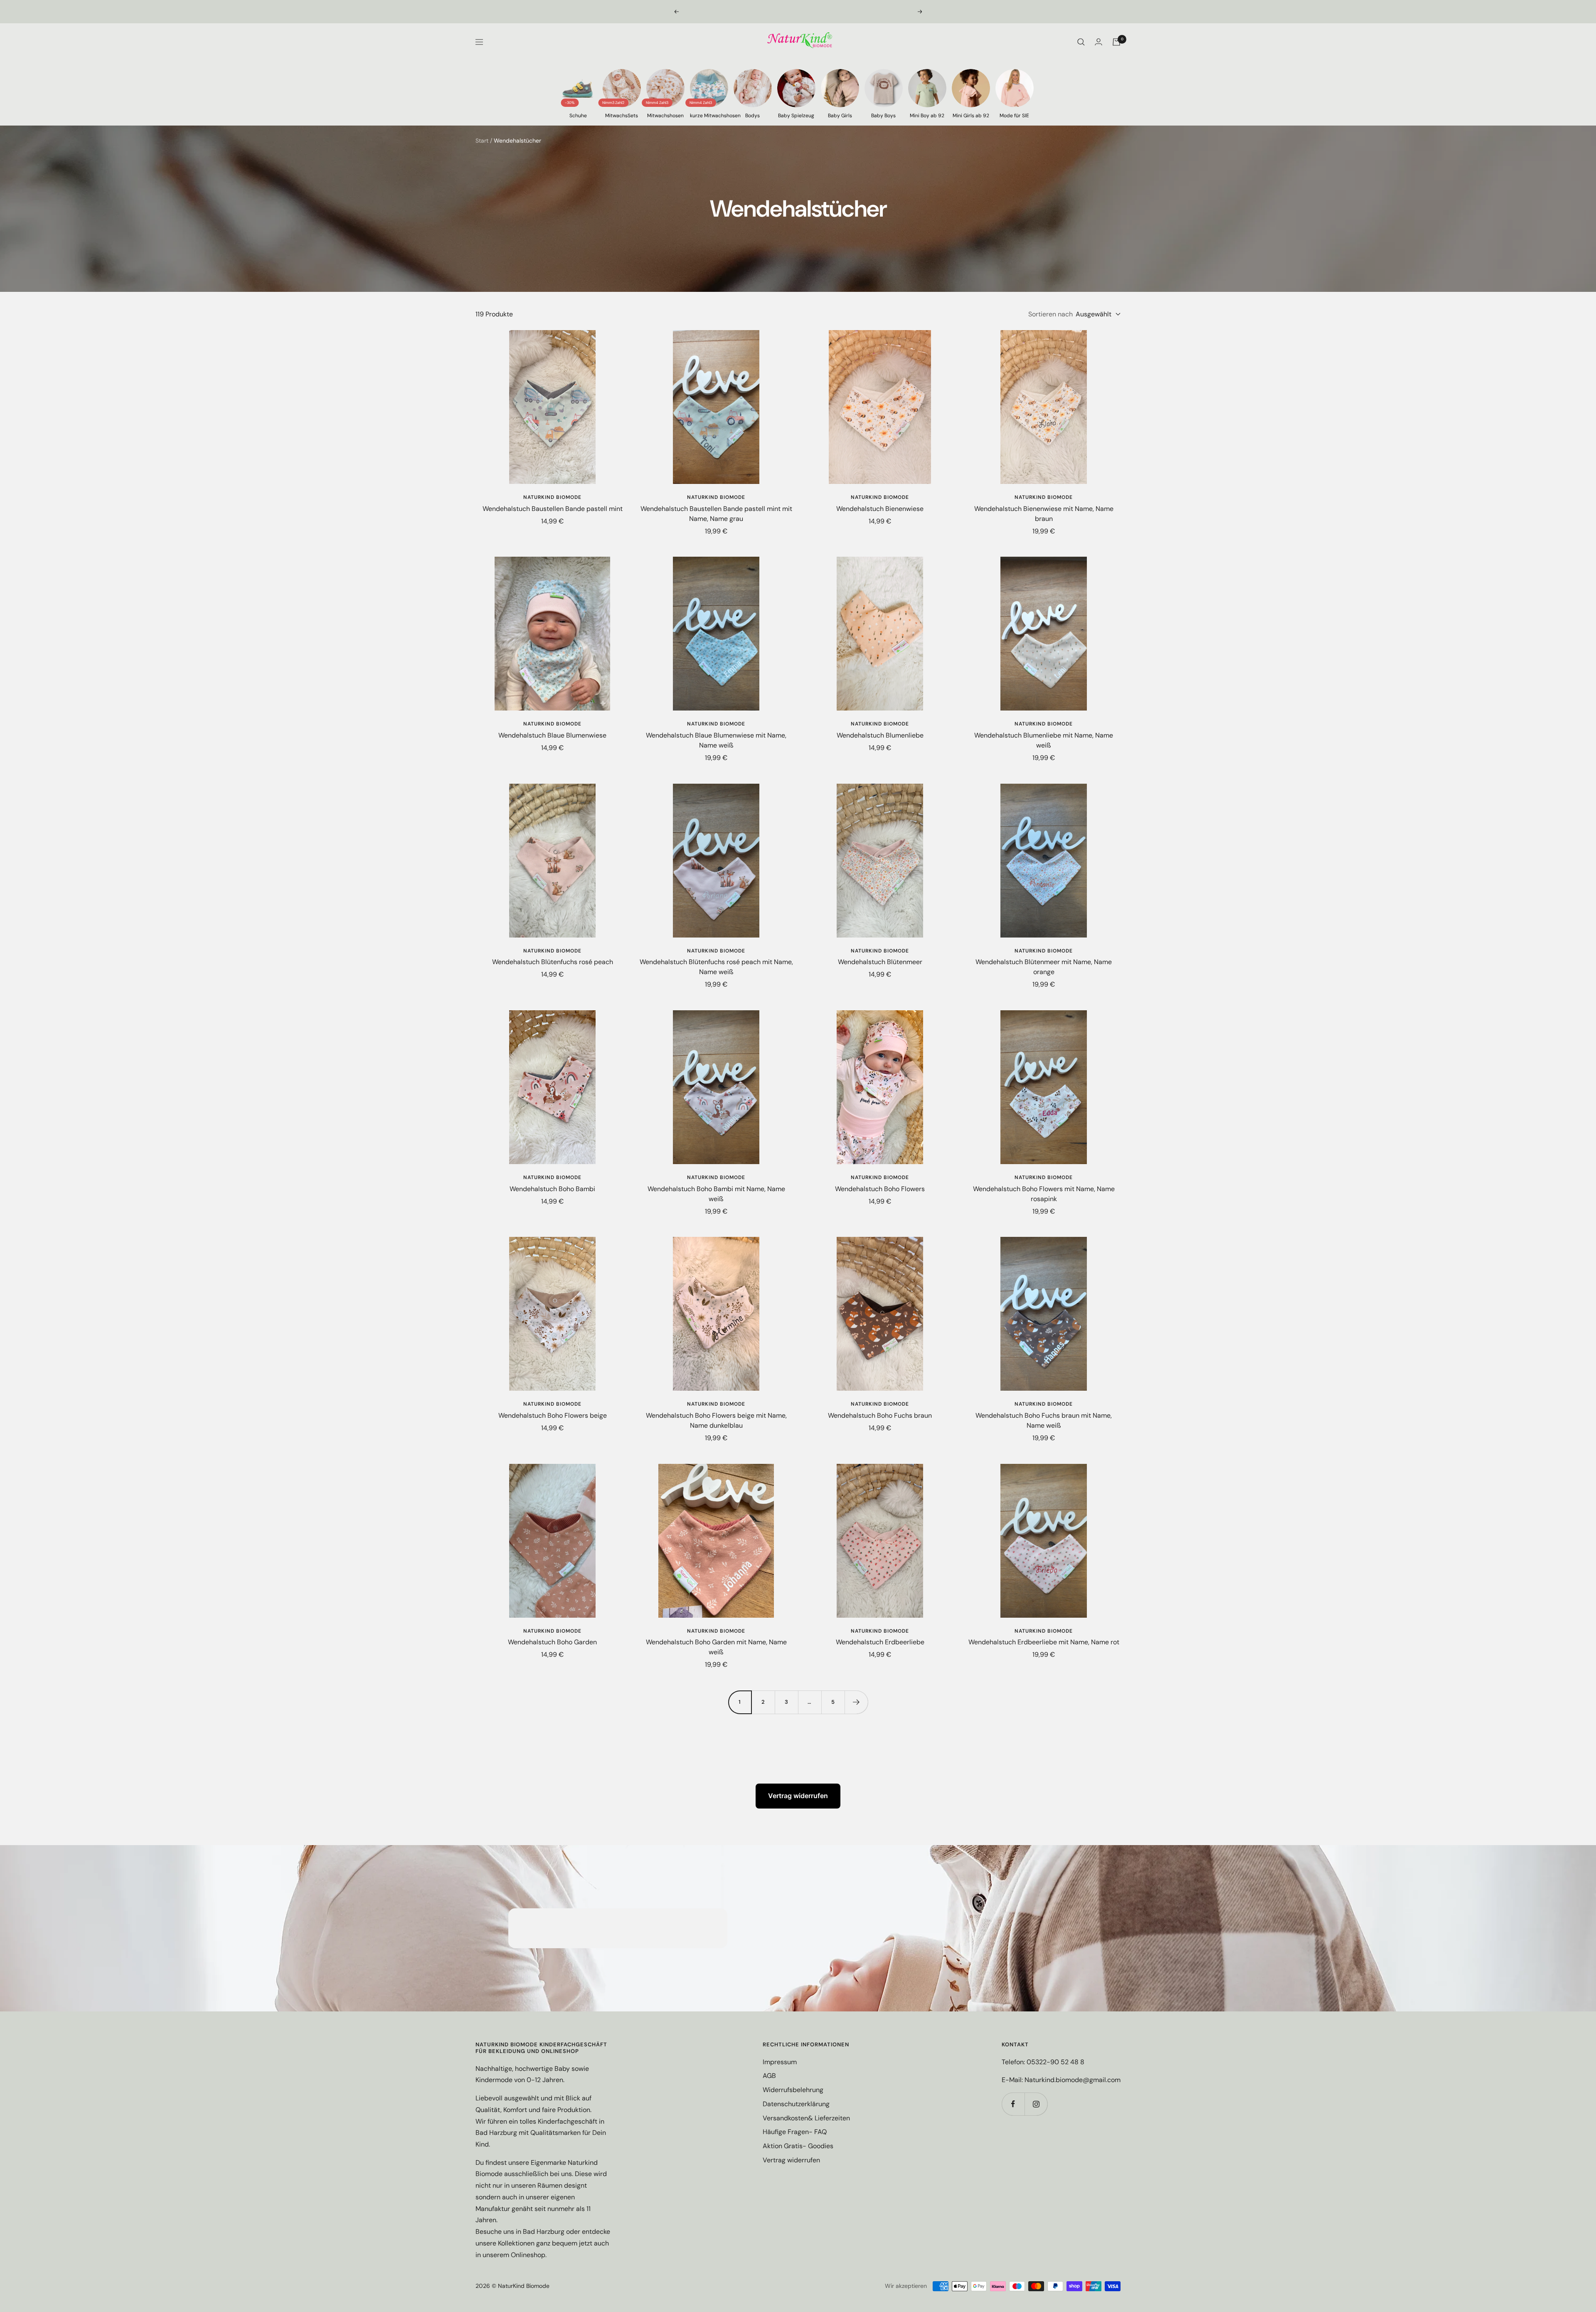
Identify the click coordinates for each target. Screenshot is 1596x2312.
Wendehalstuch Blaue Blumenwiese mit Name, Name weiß (716, 740)
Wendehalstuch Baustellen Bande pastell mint (553, 509)
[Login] (1098, 42)
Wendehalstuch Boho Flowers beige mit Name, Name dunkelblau (716, 1420)
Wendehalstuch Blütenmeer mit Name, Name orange (1044, 967)
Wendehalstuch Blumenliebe (880, 735)
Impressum (780, 2062)
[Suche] (1081, 42)
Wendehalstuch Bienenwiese (880, 509)
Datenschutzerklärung (796, 2104)
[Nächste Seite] (856, 1702)
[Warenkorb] (1116, 42)
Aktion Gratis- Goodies (798, 2146)
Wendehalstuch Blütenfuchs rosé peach (553, 962)
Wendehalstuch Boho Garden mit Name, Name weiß (716, 1647)
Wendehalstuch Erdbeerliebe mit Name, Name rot (1044, 1642)
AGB (769, 2076)
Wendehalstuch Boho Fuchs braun (880, 1415)
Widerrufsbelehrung (793, 2090)
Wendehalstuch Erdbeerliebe (880, 1642)
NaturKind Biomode (552, 497)
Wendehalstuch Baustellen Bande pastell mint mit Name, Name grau (716, 514)
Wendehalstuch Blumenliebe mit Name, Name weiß (1044, 740)
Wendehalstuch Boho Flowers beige (553, 1415)
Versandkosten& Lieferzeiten (806, 2118)
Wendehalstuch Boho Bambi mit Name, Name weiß (716, 1194)
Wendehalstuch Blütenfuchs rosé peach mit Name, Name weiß (716, 967)
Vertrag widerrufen (798, 1796)
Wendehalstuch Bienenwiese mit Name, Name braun (1044, 514)
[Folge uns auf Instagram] (1036, 2104)
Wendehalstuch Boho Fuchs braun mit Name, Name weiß (1044, 1420)
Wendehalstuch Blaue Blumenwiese (552, 735)
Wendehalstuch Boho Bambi (552, 1189)
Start (482, 141)
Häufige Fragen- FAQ (795, 2132)
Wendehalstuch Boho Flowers (880, 1189)
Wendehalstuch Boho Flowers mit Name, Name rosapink (1044, 1194)
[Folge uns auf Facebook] (1013, 2104)
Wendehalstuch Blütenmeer (880, 962)
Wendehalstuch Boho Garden (552, 1642)
